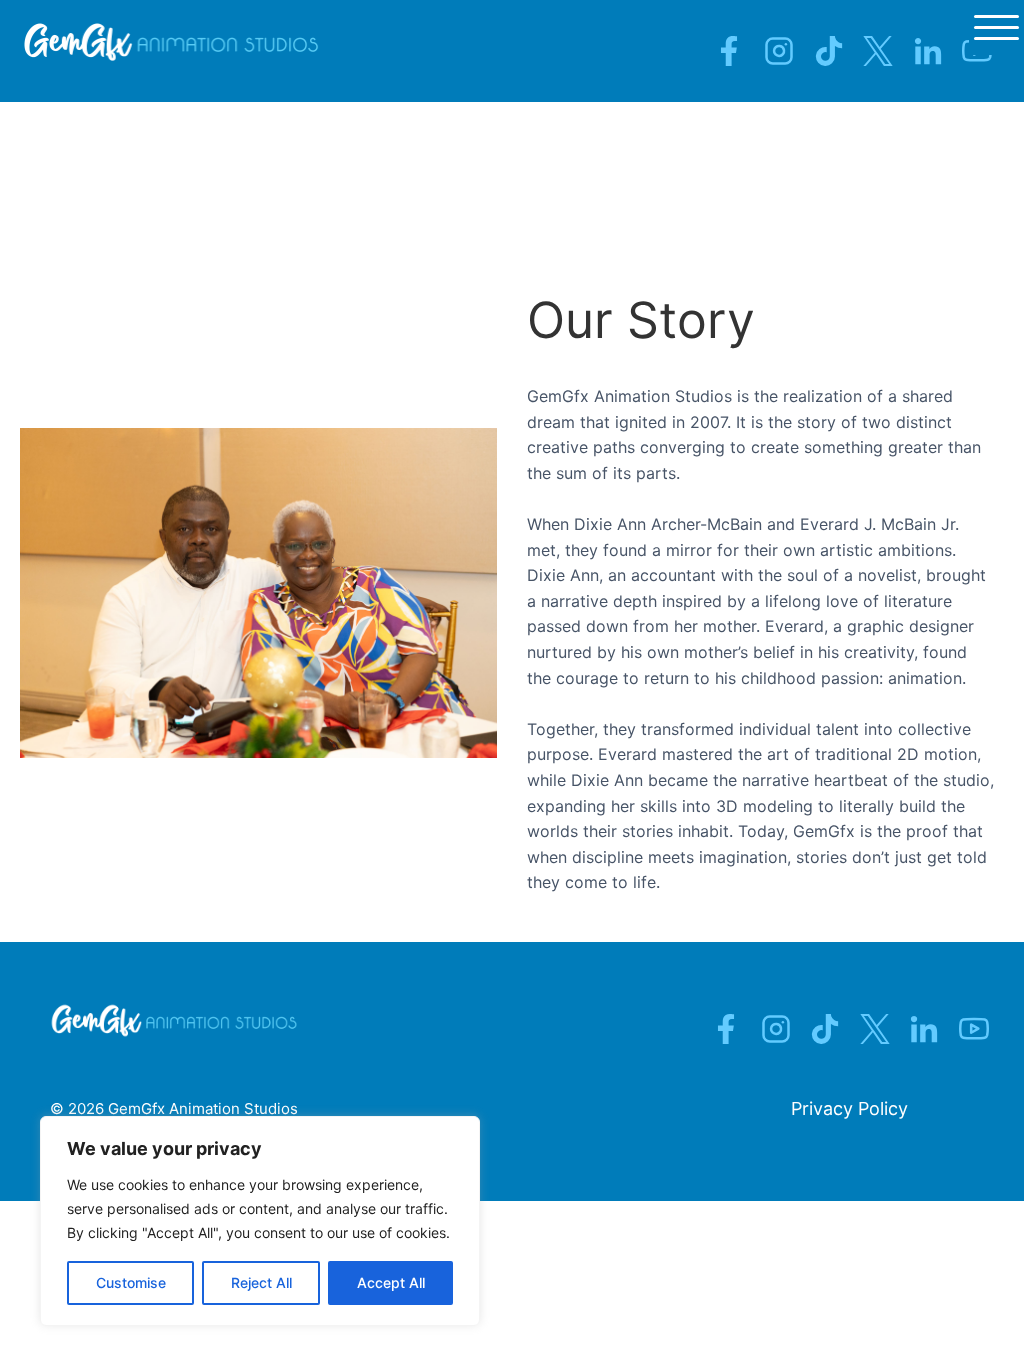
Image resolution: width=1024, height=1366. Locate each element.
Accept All (391, 1282)
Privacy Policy (849, 1108)
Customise (131, 1282)
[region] (260, 1221)
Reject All (261, 1282)
